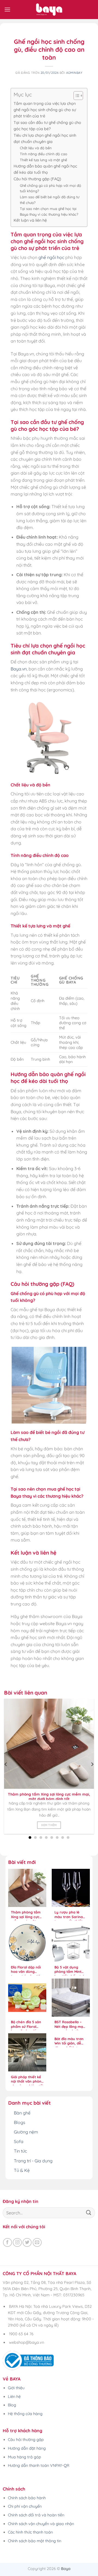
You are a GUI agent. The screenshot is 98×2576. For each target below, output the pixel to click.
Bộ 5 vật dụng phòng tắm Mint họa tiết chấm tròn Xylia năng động (71, 1970)
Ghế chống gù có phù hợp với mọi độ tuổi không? (50, 188)
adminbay (74, 73)
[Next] (92, 1764)
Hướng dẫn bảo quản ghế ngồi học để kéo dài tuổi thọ (45, 169)
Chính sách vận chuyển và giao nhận (41, 2524)
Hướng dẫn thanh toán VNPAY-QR (39, 2465)
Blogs (20, 2122)
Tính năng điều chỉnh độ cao (44, 154)
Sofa (19, 2141)
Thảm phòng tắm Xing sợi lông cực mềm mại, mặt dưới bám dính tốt (49, 1796)
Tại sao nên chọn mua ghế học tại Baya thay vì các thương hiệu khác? (49, 211)
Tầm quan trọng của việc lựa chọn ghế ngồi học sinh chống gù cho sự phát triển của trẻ (45, 110)
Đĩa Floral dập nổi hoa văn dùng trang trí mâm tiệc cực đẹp (27, 1970)
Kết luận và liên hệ (30, 220)
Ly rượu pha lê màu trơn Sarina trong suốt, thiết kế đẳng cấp (69, 1915)
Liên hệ (14, 2397)
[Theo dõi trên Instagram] (17, 2243)
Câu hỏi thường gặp (26, 2440)
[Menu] (7, 9)
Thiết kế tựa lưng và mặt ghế (43, 160)
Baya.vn (19, 669)
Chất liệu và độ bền (36, 148)
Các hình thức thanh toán (30, 2532)
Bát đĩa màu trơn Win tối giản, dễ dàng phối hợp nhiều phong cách (70, 2042)
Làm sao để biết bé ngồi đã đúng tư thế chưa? (50, 200)
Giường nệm (26, 2132)
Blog (12, 2405)
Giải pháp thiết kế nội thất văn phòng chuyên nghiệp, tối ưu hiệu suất (27, 2080)
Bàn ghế (22, 2113)
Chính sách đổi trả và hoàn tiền (36, 2515)
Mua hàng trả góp (24, 2457)
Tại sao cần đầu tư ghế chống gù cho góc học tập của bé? (47, 126)
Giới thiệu (16, 2388)
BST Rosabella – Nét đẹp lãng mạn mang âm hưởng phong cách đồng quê (70, 2025)
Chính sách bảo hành (27, 2498)
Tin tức (20, 2151)
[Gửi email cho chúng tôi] (37, 2243)
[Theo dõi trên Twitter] (27, 2243)
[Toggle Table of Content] (76, 96)
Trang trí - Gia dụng (33, 2161)
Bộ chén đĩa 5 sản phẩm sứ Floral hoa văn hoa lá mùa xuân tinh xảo (27, 2025)
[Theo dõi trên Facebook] (7, 2243)
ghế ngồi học (51, 257)
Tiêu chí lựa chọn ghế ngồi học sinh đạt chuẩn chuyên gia (45, 138)
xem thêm (49, 1825)
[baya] (49, 10)
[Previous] (6, 1764)
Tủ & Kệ (22, 2170)
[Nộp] (89, 2213)
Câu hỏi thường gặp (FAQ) (37, 179)
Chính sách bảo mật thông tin (35, 2541)
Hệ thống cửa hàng (25, 2414)
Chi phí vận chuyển (25, 2506)
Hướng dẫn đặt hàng (27, 2448)
